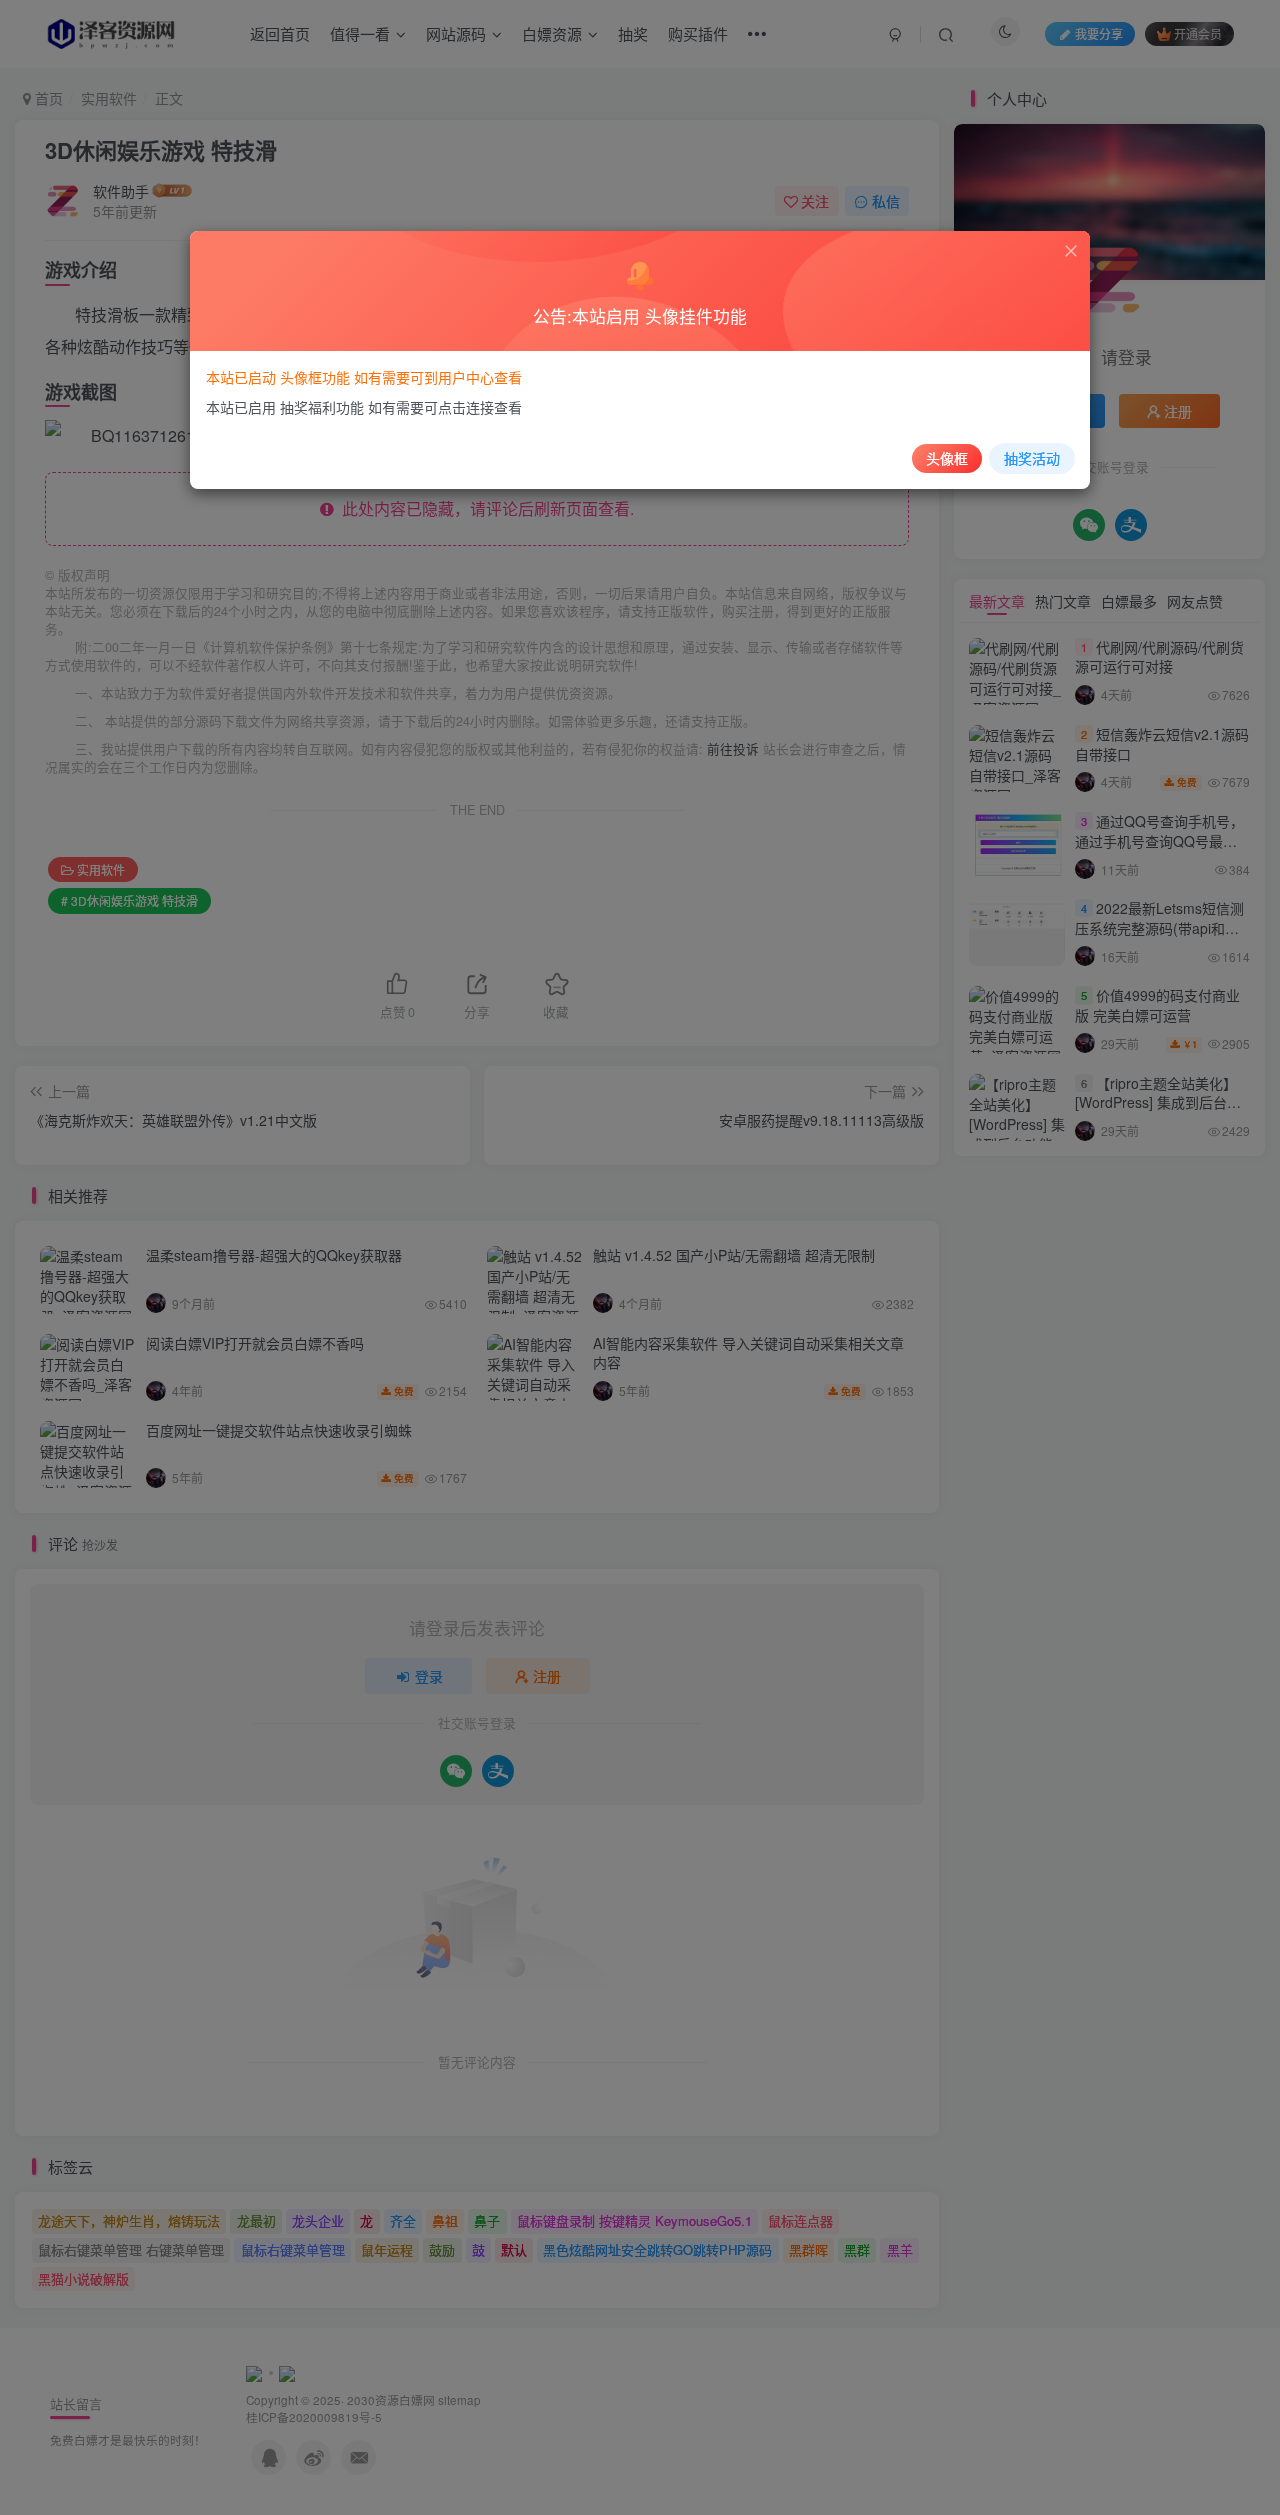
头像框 (947, 458)
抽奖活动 (1032, 458)
